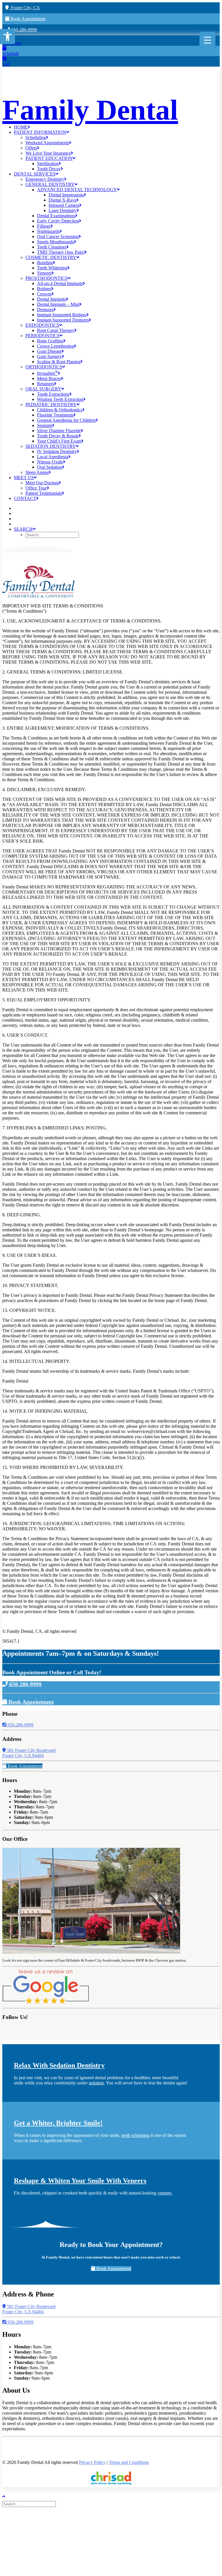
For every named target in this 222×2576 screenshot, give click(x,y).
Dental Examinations (56, 216)
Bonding (45, 263)
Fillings (44, 226)
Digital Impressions (66, 195)
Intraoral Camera (64, 205)
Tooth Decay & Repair (58, 436)
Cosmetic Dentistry (51, 257)
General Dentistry (50, 184)
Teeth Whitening (52, 268)
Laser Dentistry (63, 210)
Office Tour (36, 488)
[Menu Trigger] (207, 40)
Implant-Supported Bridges (62, 315)
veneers (164, 2193)
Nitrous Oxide (50, 462)
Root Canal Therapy (56, 330)
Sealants (45, 425)
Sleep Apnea (37, 472)
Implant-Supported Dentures (63, 320)
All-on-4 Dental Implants (60, 283)
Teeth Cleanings (52, 247)
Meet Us (24, 478)
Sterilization (48, 164)
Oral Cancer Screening (58, 237)
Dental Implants (51, 299)
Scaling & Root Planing (59, 362)
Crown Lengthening (55, 346)
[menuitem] (117, 127)
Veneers (44, 273)
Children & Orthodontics (60, 410)
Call (6, 64)
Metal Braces (49, 378)
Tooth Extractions (53, 394)
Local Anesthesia (53, 457)
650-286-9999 (23, 30)
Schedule (11, 53)
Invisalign (47, 373)
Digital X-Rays (62, 200)
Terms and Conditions (129, 2462)
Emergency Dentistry (45, 179)
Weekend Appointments (47, 143)
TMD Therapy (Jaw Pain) (61, 252)
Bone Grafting (50, 341)
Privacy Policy (92, 2462)
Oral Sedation (50, 467)
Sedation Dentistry (51, 446)
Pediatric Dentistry (51, 405)
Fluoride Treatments (55, 415)
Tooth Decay (49, 169)
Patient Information (40, 132)
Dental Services (35, 174)
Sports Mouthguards (55, 242)
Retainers (46, 384)
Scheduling (36, 137)
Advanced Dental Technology (77, 190)
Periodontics (42, 336)
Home (21, 127)
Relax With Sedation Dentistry (59, 2065)
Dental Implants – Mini (58, 304)
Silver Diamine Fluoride (59, 431)
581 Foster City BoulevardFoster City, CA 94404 (29, 1753)
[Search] (30, 2504)
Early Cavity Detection (58, 221)
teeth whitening (135, 2135)
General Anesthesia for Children (66, 420)
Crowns (44, 294)
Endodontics (42, 325)
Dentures (45, 310)
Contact (25, 498)
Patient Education (49, 158)
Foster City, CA (24, 8)
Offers (31, 148)
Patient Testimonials (44, 493)
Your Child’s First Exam (59, 441)
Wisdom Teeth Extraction (60, 399)
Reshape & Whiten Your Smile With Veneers (80, 2181)
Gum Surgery (49, 356)
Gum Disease (49, 351)
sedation (96, 2083)
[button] (8, 36)
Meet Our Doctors (42, 483)
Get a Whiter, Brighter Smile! (58, 2123)
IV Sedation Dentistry (57, 451)
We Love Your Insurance (48, 153)
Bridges (44, 289)
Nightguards (48, 231)
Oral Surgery (43, 389)
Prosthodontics (47, 278)
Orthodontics (44, 367)
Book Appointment (27, 19)
